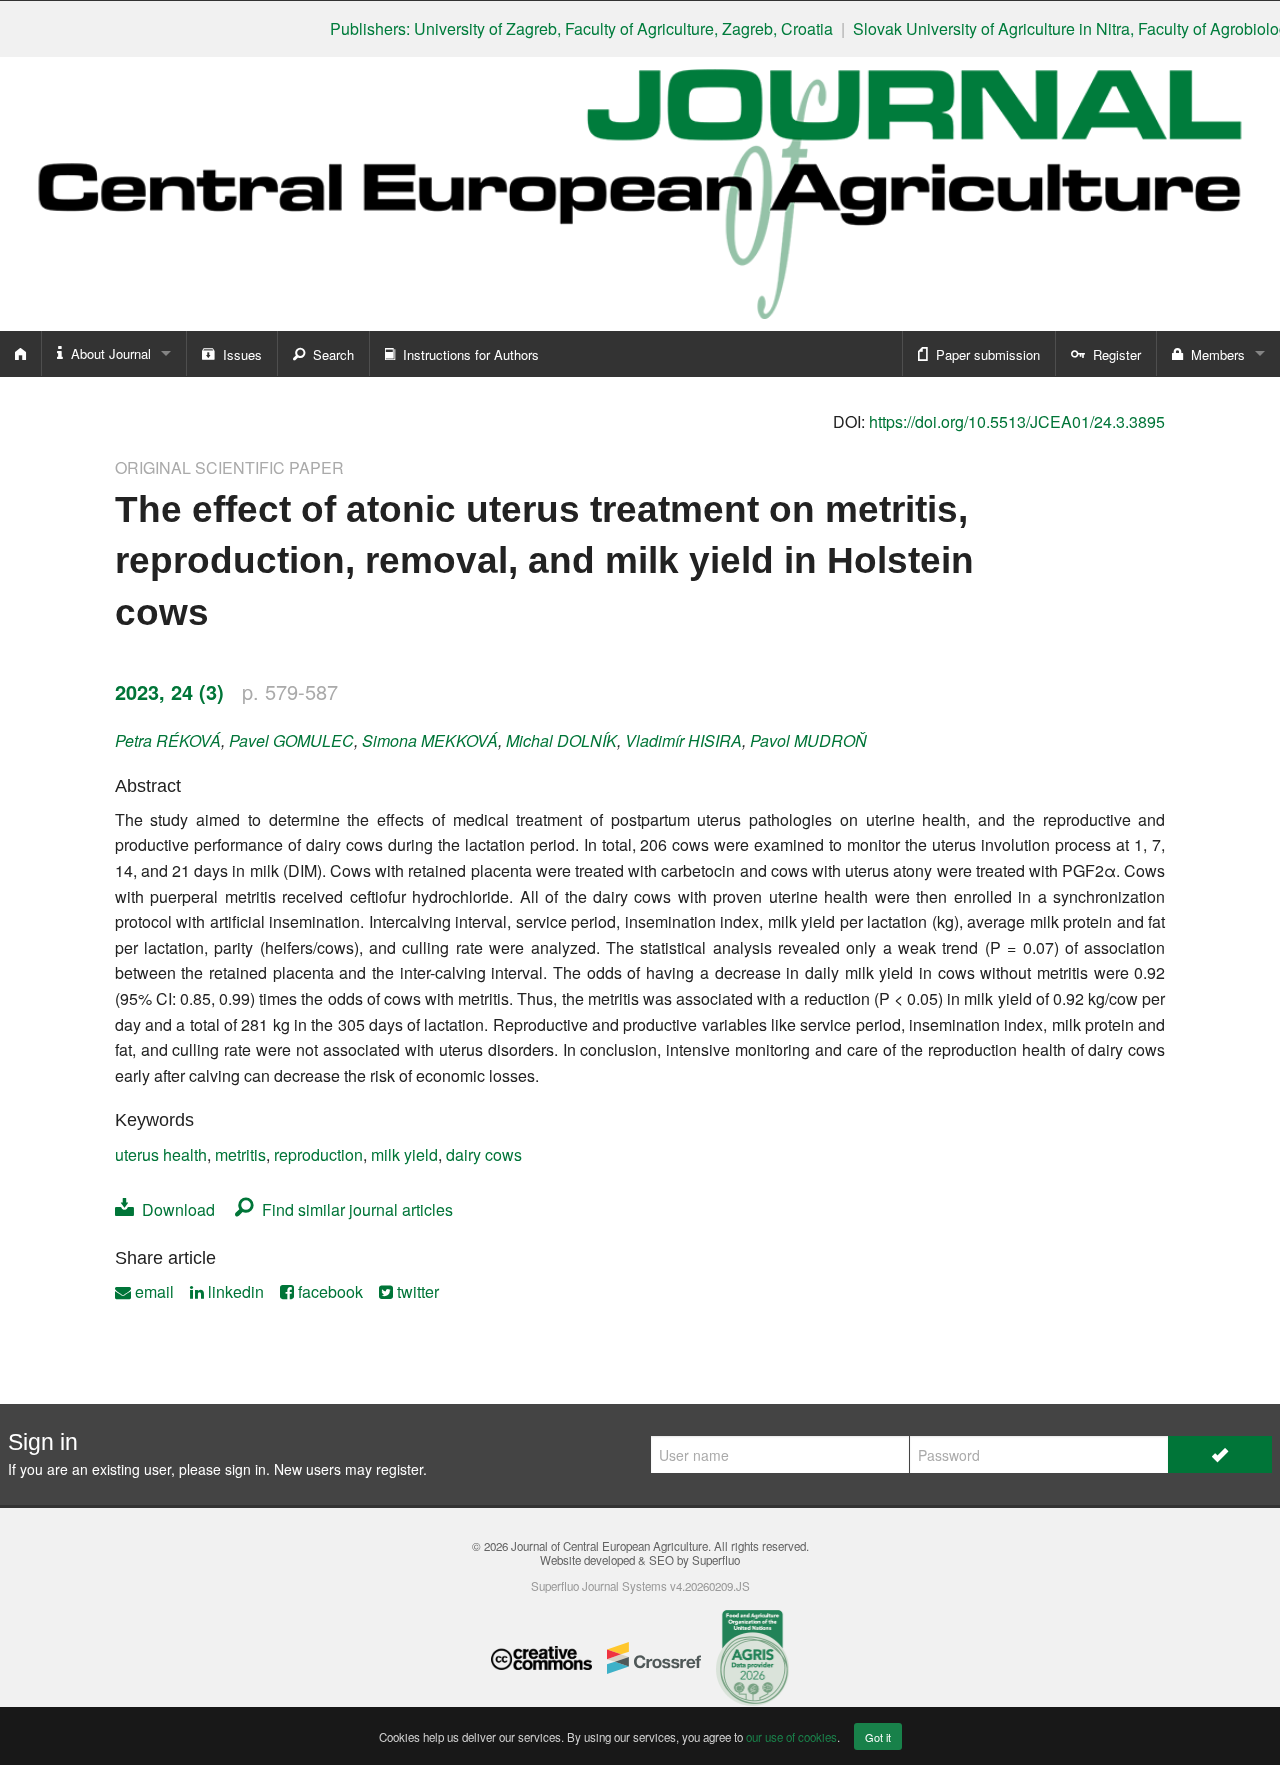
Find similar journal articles (353, 1209)
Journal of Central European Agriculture (609, 1546)
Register (1113, 354)
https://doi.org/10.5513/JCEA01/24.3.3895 (1017, 421)
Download (174, 1209)
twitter (416, 1291)
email (152, 1291)
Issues (238, 354)
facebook (328, 1291)
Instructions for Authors (467, 354)
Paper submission (984, 354)
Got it (878, 1737)
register (399, 1469)
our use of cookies (791, 1737)
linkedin (234, 1291)
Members (1214, 354)
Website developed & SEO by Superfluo (640, 1560)
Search (329, 354)
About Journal (107, 353)
